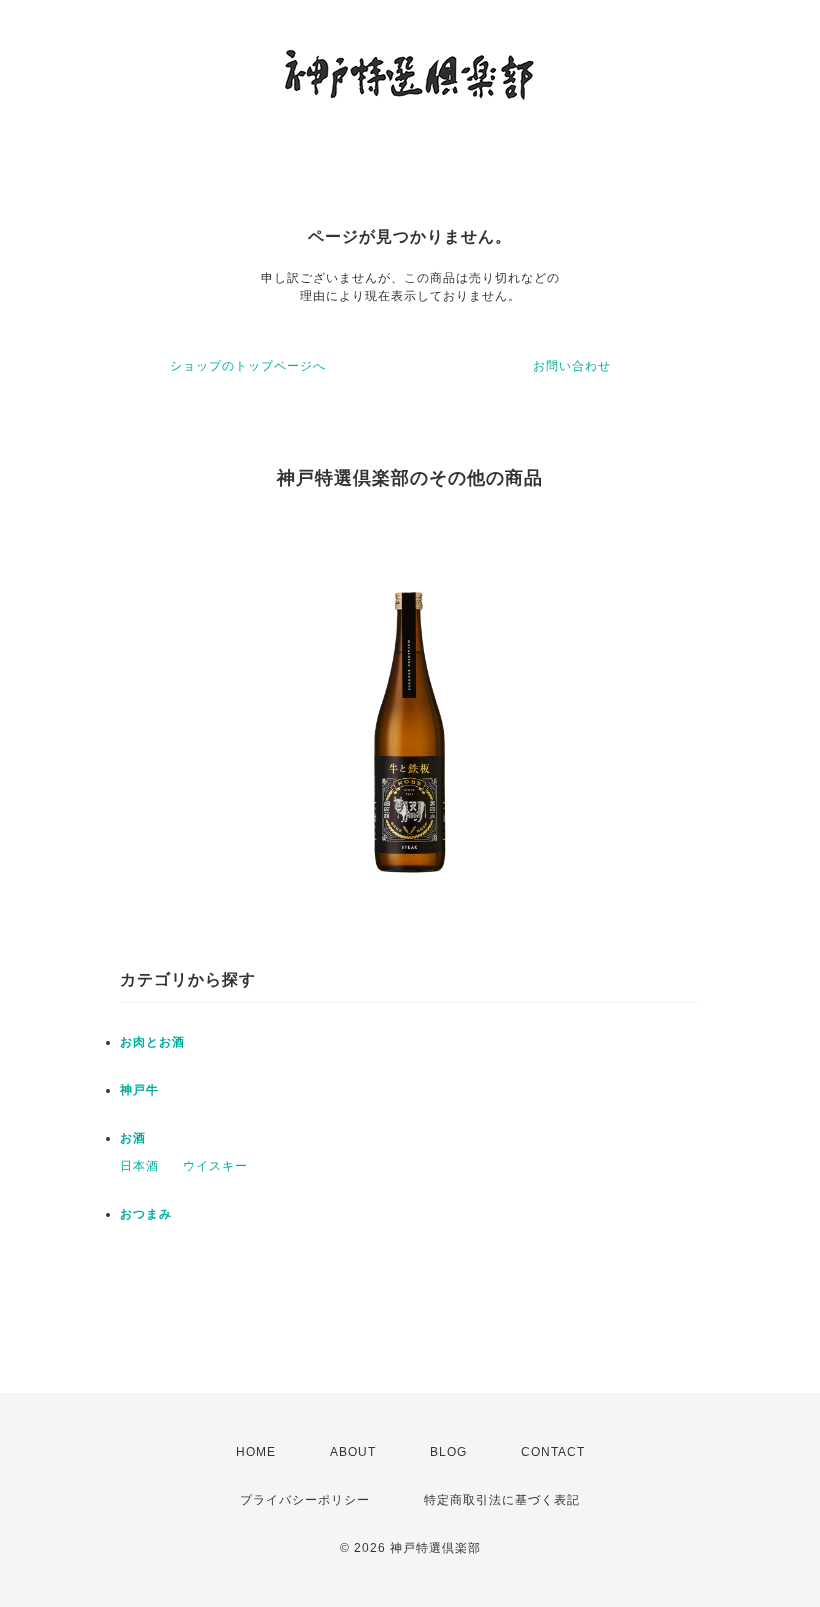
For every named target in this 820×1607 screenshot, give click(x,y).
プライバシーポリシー (305, 1500)
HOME (256, 1452)
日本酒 (139, 1166)
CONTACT (553, 1452)
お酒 (133, 1138)
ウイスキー (215, 1166)
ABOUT (353, 1452)
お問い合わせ (572, 366)
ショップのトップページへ (248, 366)
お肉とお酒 (152, 1042)
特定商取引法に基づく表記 (502, 1500)
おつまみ (146, 1214)
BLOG (448, 1452)
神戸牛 (139, 1090)
